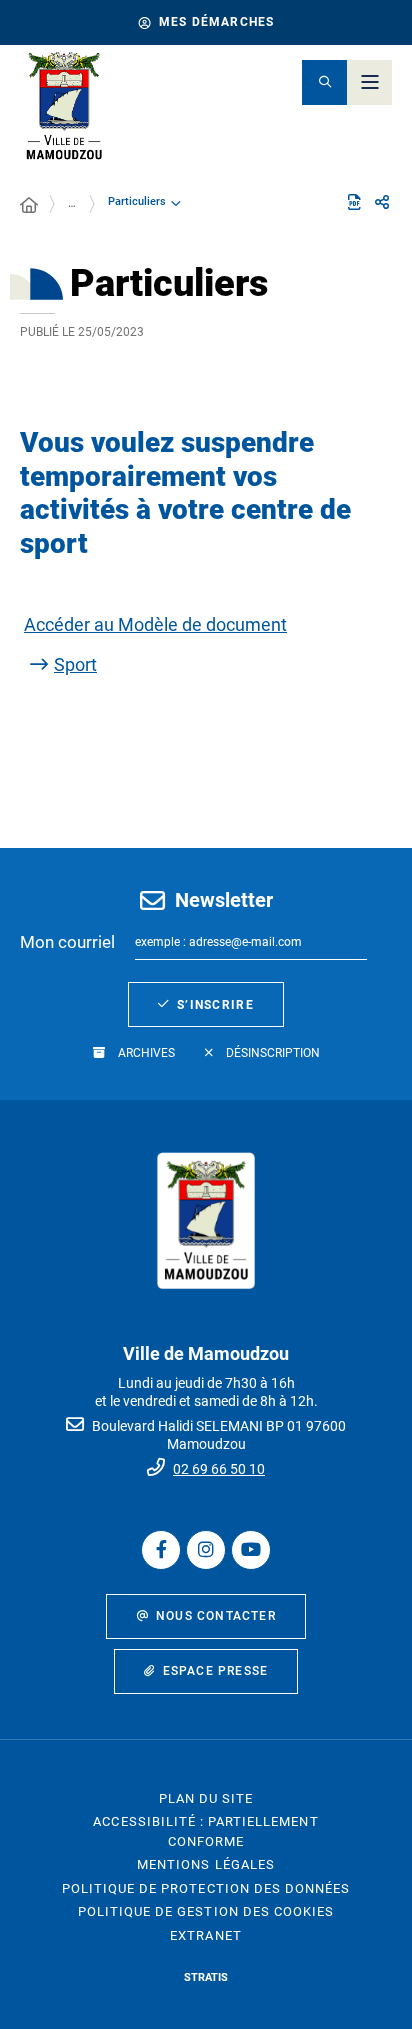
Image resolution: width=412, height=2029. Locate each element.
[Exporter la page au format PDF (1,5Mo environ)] (354, 202)
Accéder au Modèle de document (155, 624)
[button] (324, 82)
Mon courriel (67, 942)
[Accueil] (29, 206)
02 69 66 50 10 (219, 1469)
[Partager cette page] (382, 203)
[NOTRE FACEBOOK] (161, 1550)
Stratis (206, 1977)
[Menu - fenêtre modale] (369, 82)
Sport (75, 664)
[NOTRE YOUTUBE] (251, 1550)
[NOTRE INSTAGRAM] (206, 1550)
